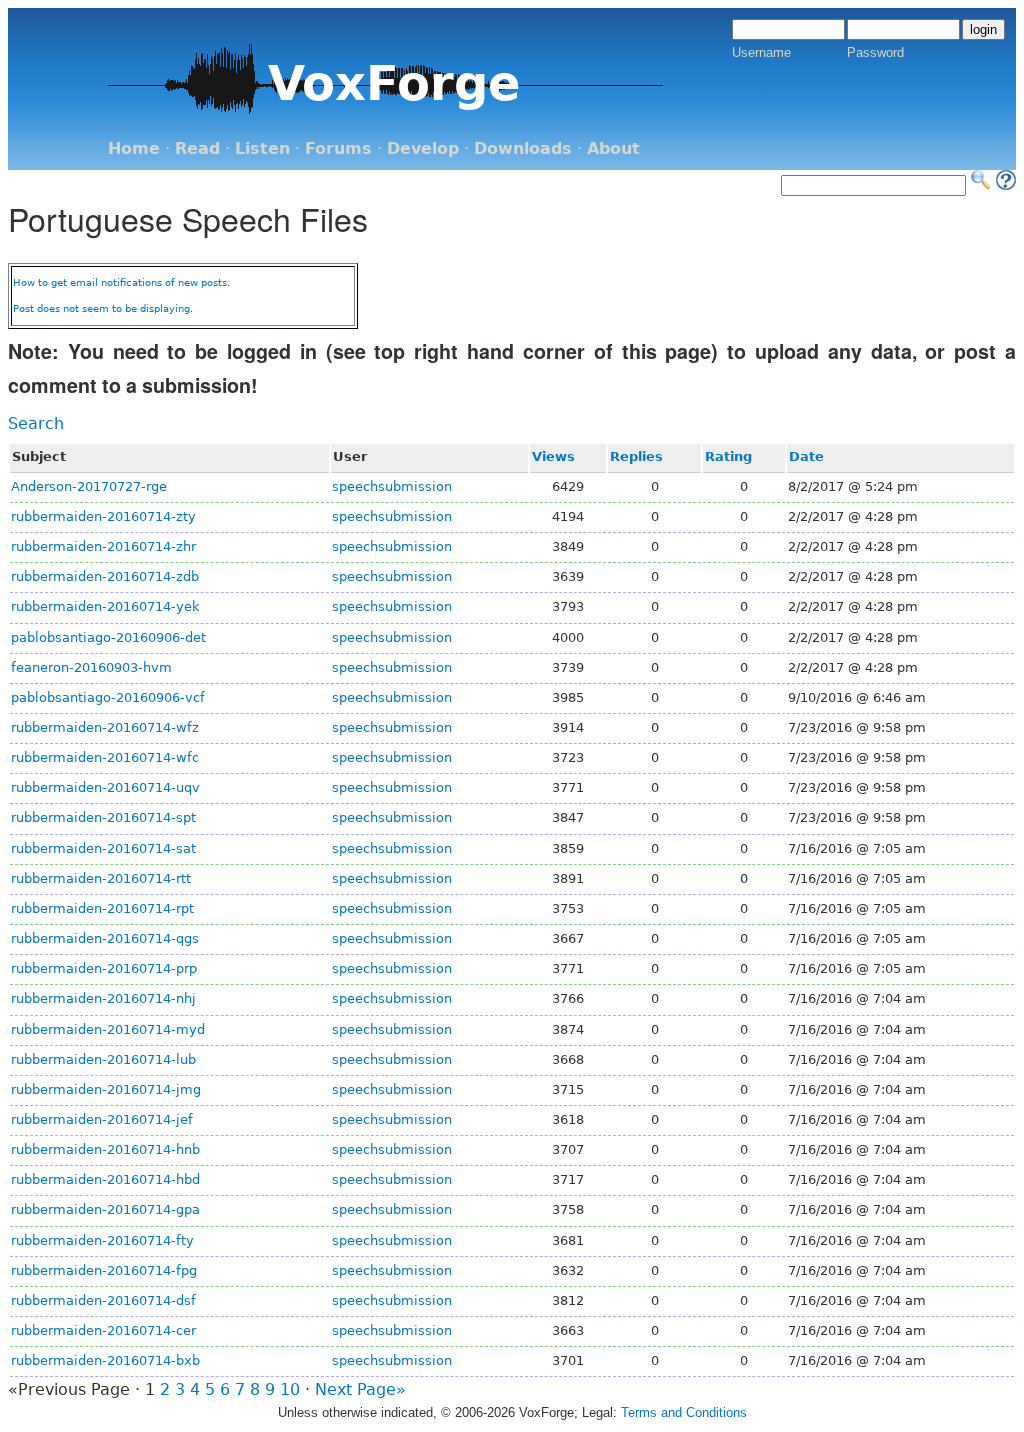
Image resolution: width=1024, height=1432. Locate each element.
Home (134, 148)
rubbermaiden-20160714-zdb (105, 576)
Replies (636, 456)
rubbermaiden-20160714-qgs (105, 938)
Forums (338, 148)
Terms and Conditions (684, 1412)
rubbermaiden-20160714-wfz (105, 727)
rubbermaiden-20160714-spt (103, 817)
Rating (728, 456)
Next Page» (360, 1389)
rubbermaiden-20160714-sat (103, 848)
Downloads (523, 148)
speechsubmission (392, 486)
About (613, 148)
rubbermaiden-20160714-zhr (103, 546)
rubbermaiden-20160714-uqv (105, 787)
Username (761, 52)
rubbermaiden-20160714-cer (103, 1330)
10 (290, 1389)
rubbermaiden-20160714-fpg (104, 1270)
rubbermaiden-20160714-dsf (103, 1300)
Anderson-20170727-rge (89, 486)
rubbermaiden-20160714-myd (108, 1029)
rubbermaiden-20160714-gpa (105, 1209)
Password (875, 52)
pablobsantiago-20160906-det (108, 637)
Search (36, 423)
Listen (262, 148)
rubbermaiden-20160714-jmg (106, 1089)
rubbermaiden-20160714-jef (102, 1119)
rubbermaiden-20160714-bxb (105, 1360)
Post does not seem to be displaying (101, 308)
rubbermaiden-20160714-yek (105, 606)
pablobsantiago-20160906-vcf (108, 697)
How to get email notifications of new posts (120, 282)
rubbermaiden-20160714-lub (103, 1059)
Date (806, 456)
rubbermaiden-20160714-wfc (105, 757)
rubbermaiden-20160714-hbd (105, 1179)
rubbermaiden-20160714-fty (102, 1240)
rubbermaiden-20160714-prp (104, 968)
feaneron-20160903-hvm (91, 667)
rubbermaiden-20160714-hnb (105, 1149)
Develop (423, 148)
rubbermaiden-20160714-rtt (101, 878)
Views (553, 456)
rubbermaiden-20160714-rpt (102, 908)
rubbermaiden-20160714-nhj (103, 998)
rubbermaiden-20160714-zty (103, 516)
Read (197, 148)
